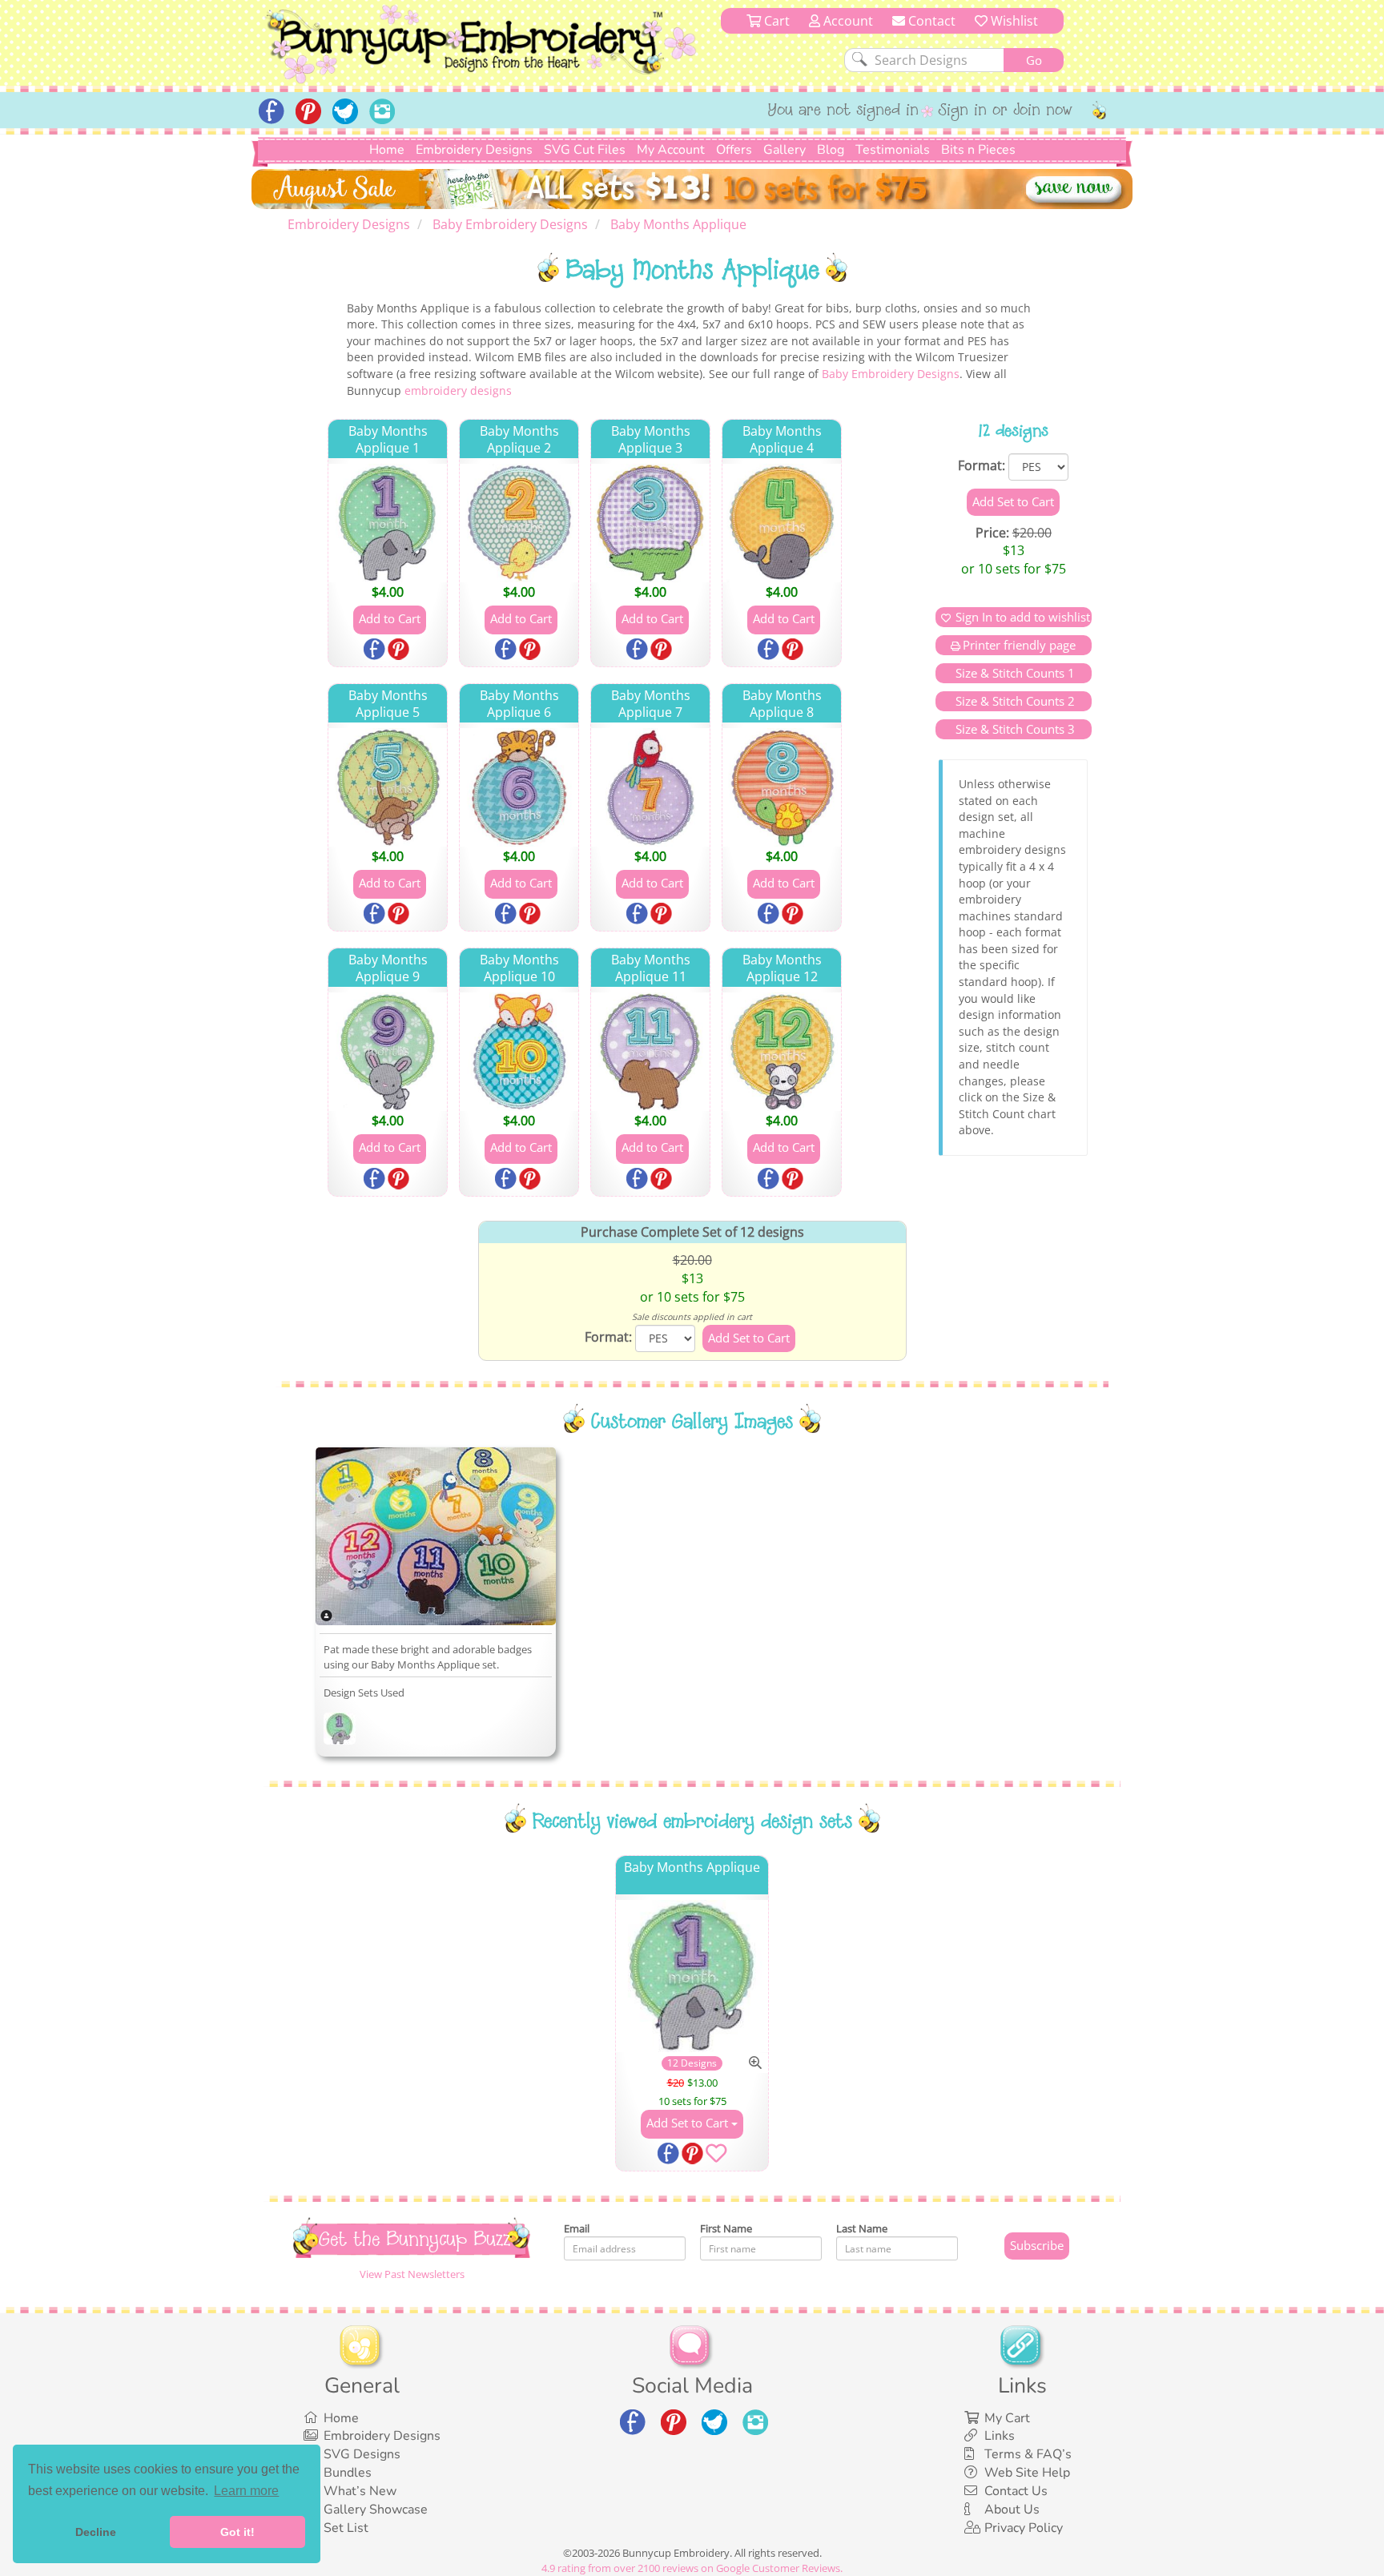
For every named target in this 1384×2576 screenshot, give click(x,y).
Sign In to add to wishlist (1023, 617)
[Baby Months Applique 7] (650, 787)
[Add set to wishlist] (716, 2156)
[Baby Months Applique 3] (650, 523)
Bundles (348, 2473)
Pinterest (400, 650)
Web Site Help (1027, 2473)
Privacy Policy (1024, 2528)
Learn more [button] (246, 2491)
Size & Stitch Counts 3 (1014, 729)
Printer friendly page (1019, 645)
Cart (775, 21)
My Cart (1007, 2418)
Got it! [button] (237, 2532)
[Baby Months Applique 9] (388, 1052)
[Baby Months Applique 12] (782, 1052)
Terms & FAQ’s (1028, 2454)
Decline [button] (96, 2532)
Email (577, 2228)
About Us (1012, 2510)
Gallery (785, 150)
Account (847, 21)
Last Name (862, 2228)
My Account (671, 150)
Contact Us (1016, 2491)
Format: (982, 465)
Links (1000, 2436)
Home (387, 150)
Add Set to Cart (689, 2123)
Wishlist (1013, 21)
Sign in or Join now (1006, 111)
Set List (346, 2528)
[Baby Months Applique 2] (519, 523)
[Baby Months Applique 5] (388, 787)
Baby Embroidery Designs (891, 374)
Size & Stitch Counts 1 (1014, 673)
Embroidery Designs (474, 150)
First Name (726, 2228)
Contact (930, 21)
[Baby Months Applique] (340, 1731)
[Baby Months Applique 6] (519, 787)
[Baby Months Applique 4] (782, 523)
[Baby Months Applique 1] (388, 523)
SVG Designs (362, 2454)
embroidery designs (458, 390)
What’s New (360, 2491)
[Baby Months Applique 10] (519, 1052)
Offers (734, 150)
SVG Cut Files (585, 150)
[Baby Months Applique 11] (650, 1052)
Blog (831, 150)
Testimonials (893, 150)
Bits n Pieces (978, 150)
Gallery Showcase (376, 2510)
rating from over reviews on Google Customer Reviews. (692, 2568)
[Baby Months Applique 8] (782, 787)
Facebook (376, 650)
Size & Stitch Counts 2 (1014, 701)
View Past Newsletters (412, 2274)
